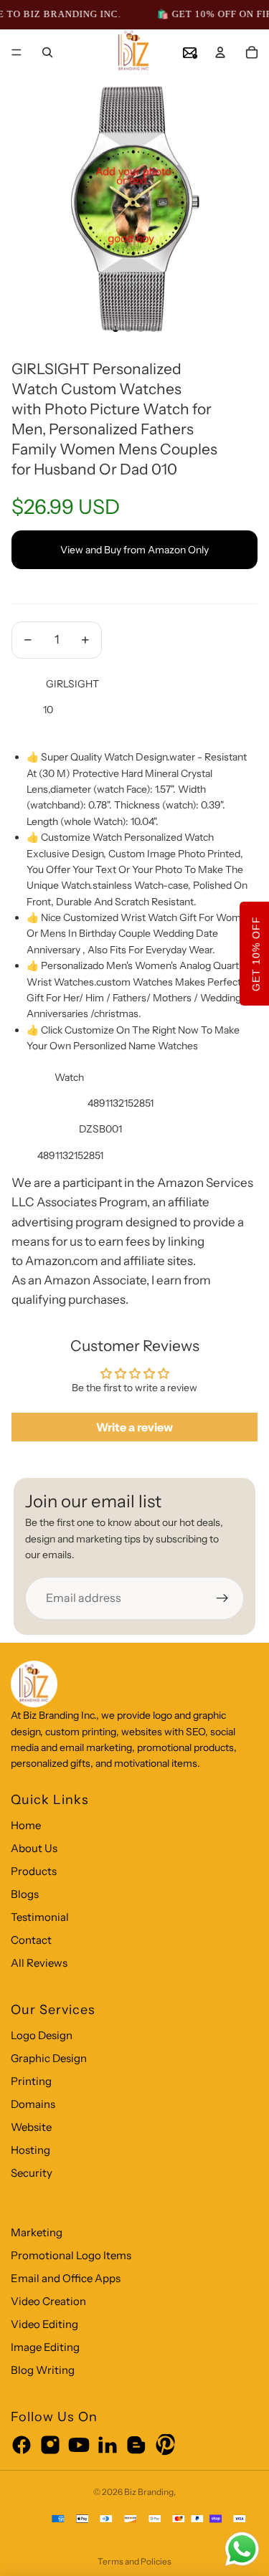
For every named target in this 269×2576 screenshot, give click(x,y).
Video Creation (48, 2301)
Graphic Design (49, 2058)
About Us (34, 1848)
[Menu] (16, 53)
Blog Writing (43, 2370)
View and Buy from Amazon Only (134, 550)
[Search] (47, 52)
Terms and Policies (134, 2561)
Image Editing (45, 2347)
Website (31, 2127)
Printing (31, 2081)
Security (32, 2173)
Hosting (30, 2150)
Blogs (25, 1894)
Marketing (37, 2232)
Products (34, 1871)
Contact (31, 1940)
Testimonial (40, 1917)
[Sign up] (223, 1598)
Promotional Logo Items (71, 2255)
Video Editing (44, 2324)
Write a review (134, 1427)
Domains (33, 2104)
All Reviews (39, 1963)
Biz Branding (149, 2492)
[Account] (220, 52)
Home (26, 1825)
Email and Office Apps (66, 2278)
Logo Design (42, 2035)
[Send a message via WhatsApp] (242, 2549)
